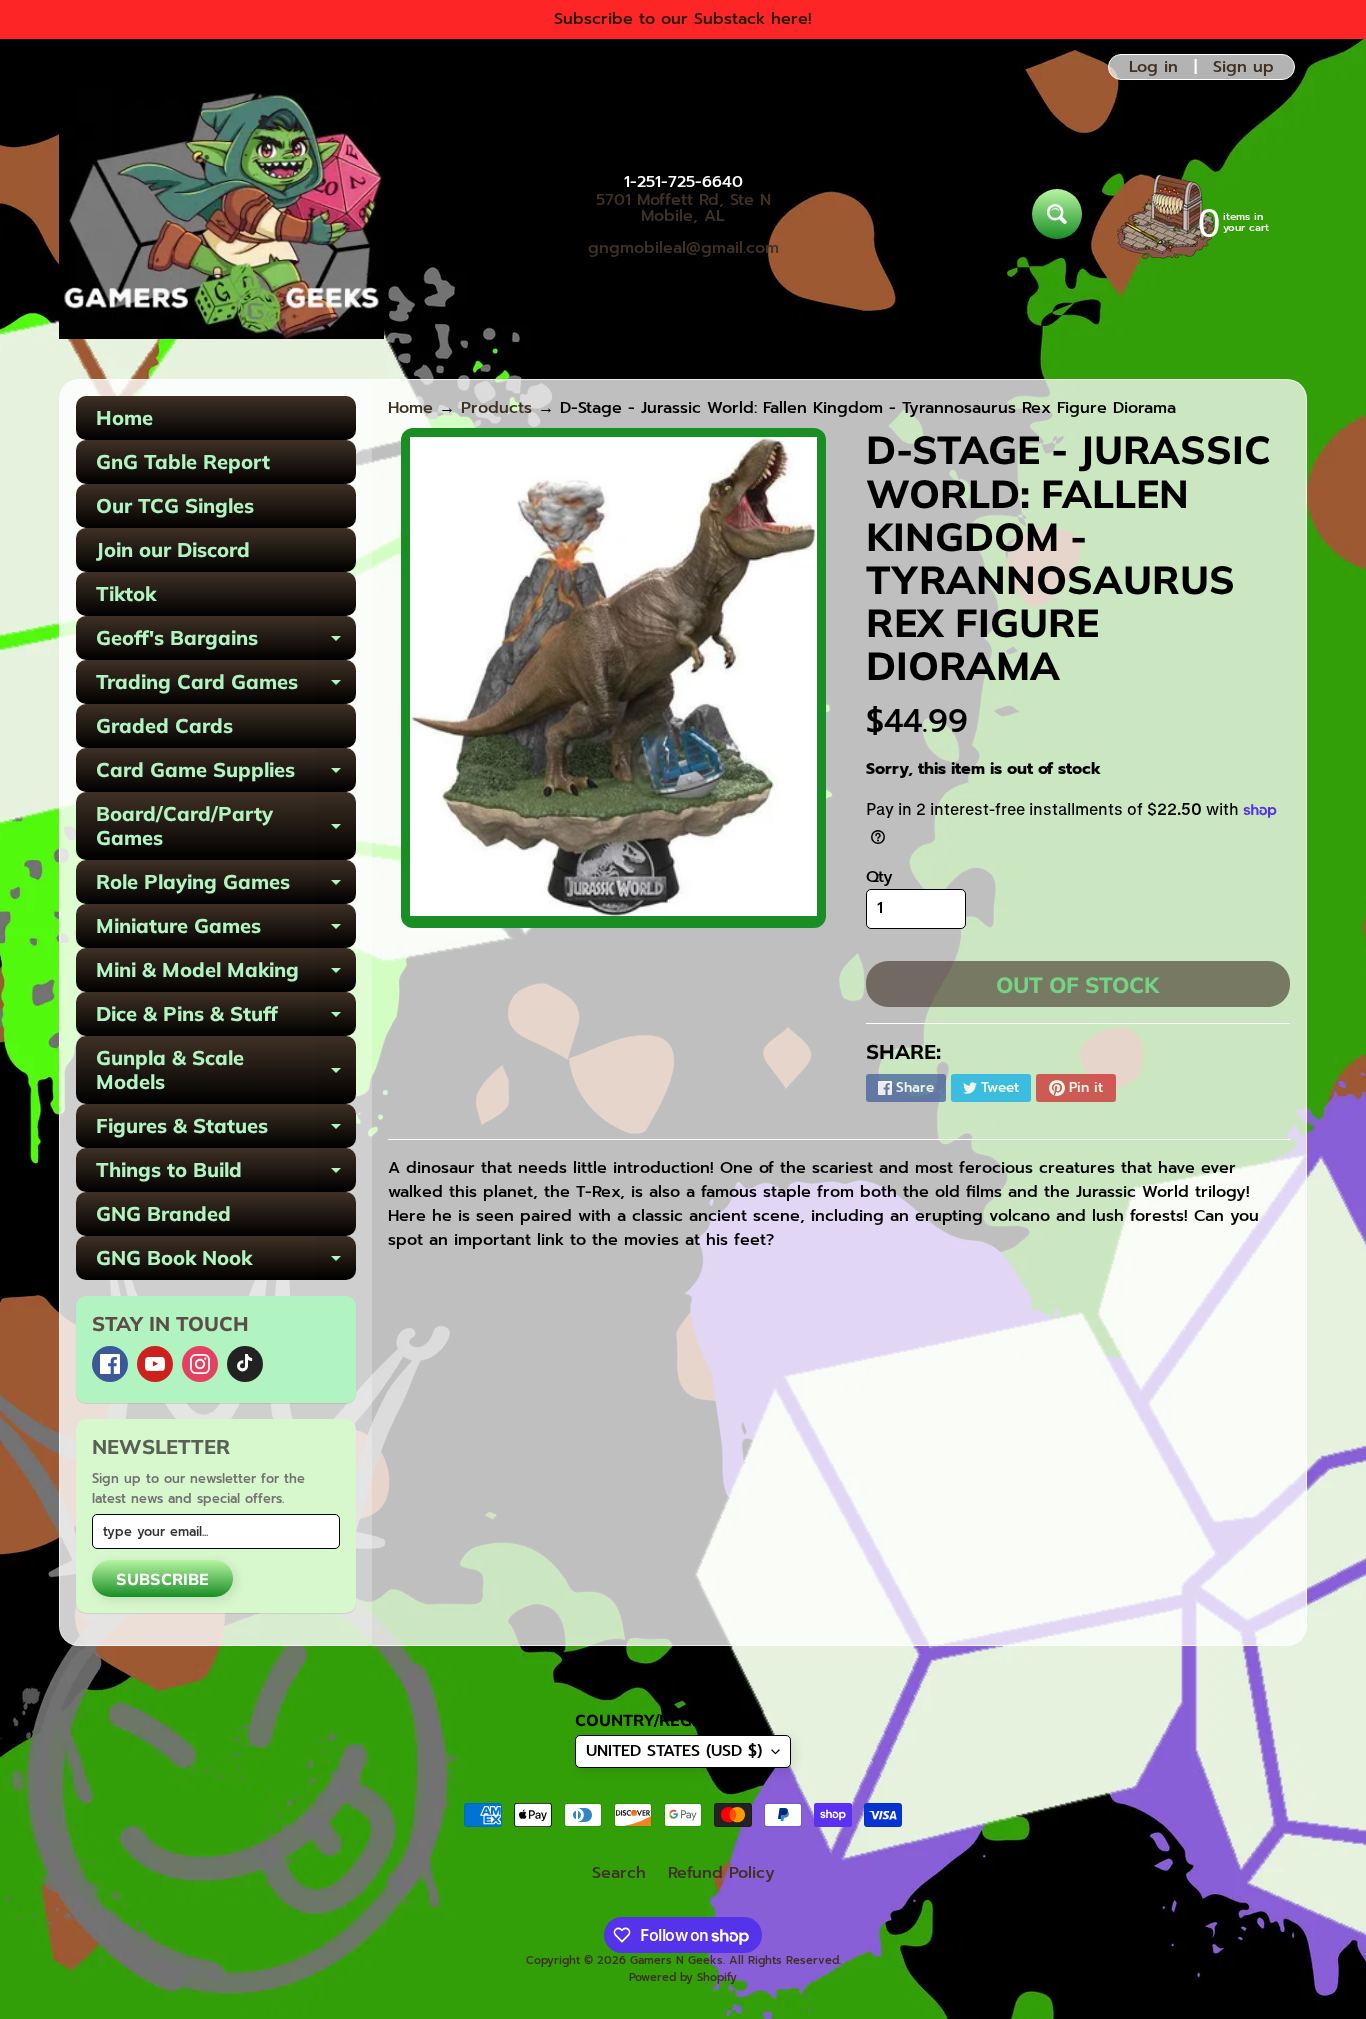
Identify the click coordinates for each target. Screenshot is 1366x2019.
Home (124, 417)
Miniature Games (226, 930)
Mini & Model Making (226, 974)
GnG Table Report (183, 461)
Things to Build (226, 1174)
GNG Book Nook (226, 1262)
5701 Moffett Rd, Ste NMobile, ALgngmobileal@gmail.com (683, 224)
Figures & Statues (226, 1130)
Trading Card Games (226, 686)
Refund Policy (721, 1873)
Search (619, 1873)
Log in (1153, 67)
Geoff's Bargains (226, 642)
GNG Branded (163, 1213)
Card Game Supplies (226, 774)
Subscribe (162, 1579)
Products (496, 408)
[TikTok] (245, 1364)
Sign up (1243, 67)
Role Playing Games (226, 886)
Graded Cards (164, 725)
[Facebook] (110, 1364)
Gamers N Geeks (676, 1960)
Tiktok (126, 593)
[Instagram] (200, 1364)
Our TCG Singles (175, 505)
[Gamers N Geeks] (221, 214)
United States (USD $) (674, 1751)
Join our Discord (173, 549)
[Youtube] (155, 1364)
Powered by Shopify (683, 1977)
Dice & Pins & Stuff (226, 1018)
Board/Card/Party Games (226, 827)
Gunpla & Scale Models (226, 1071)
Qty (879, 877)
